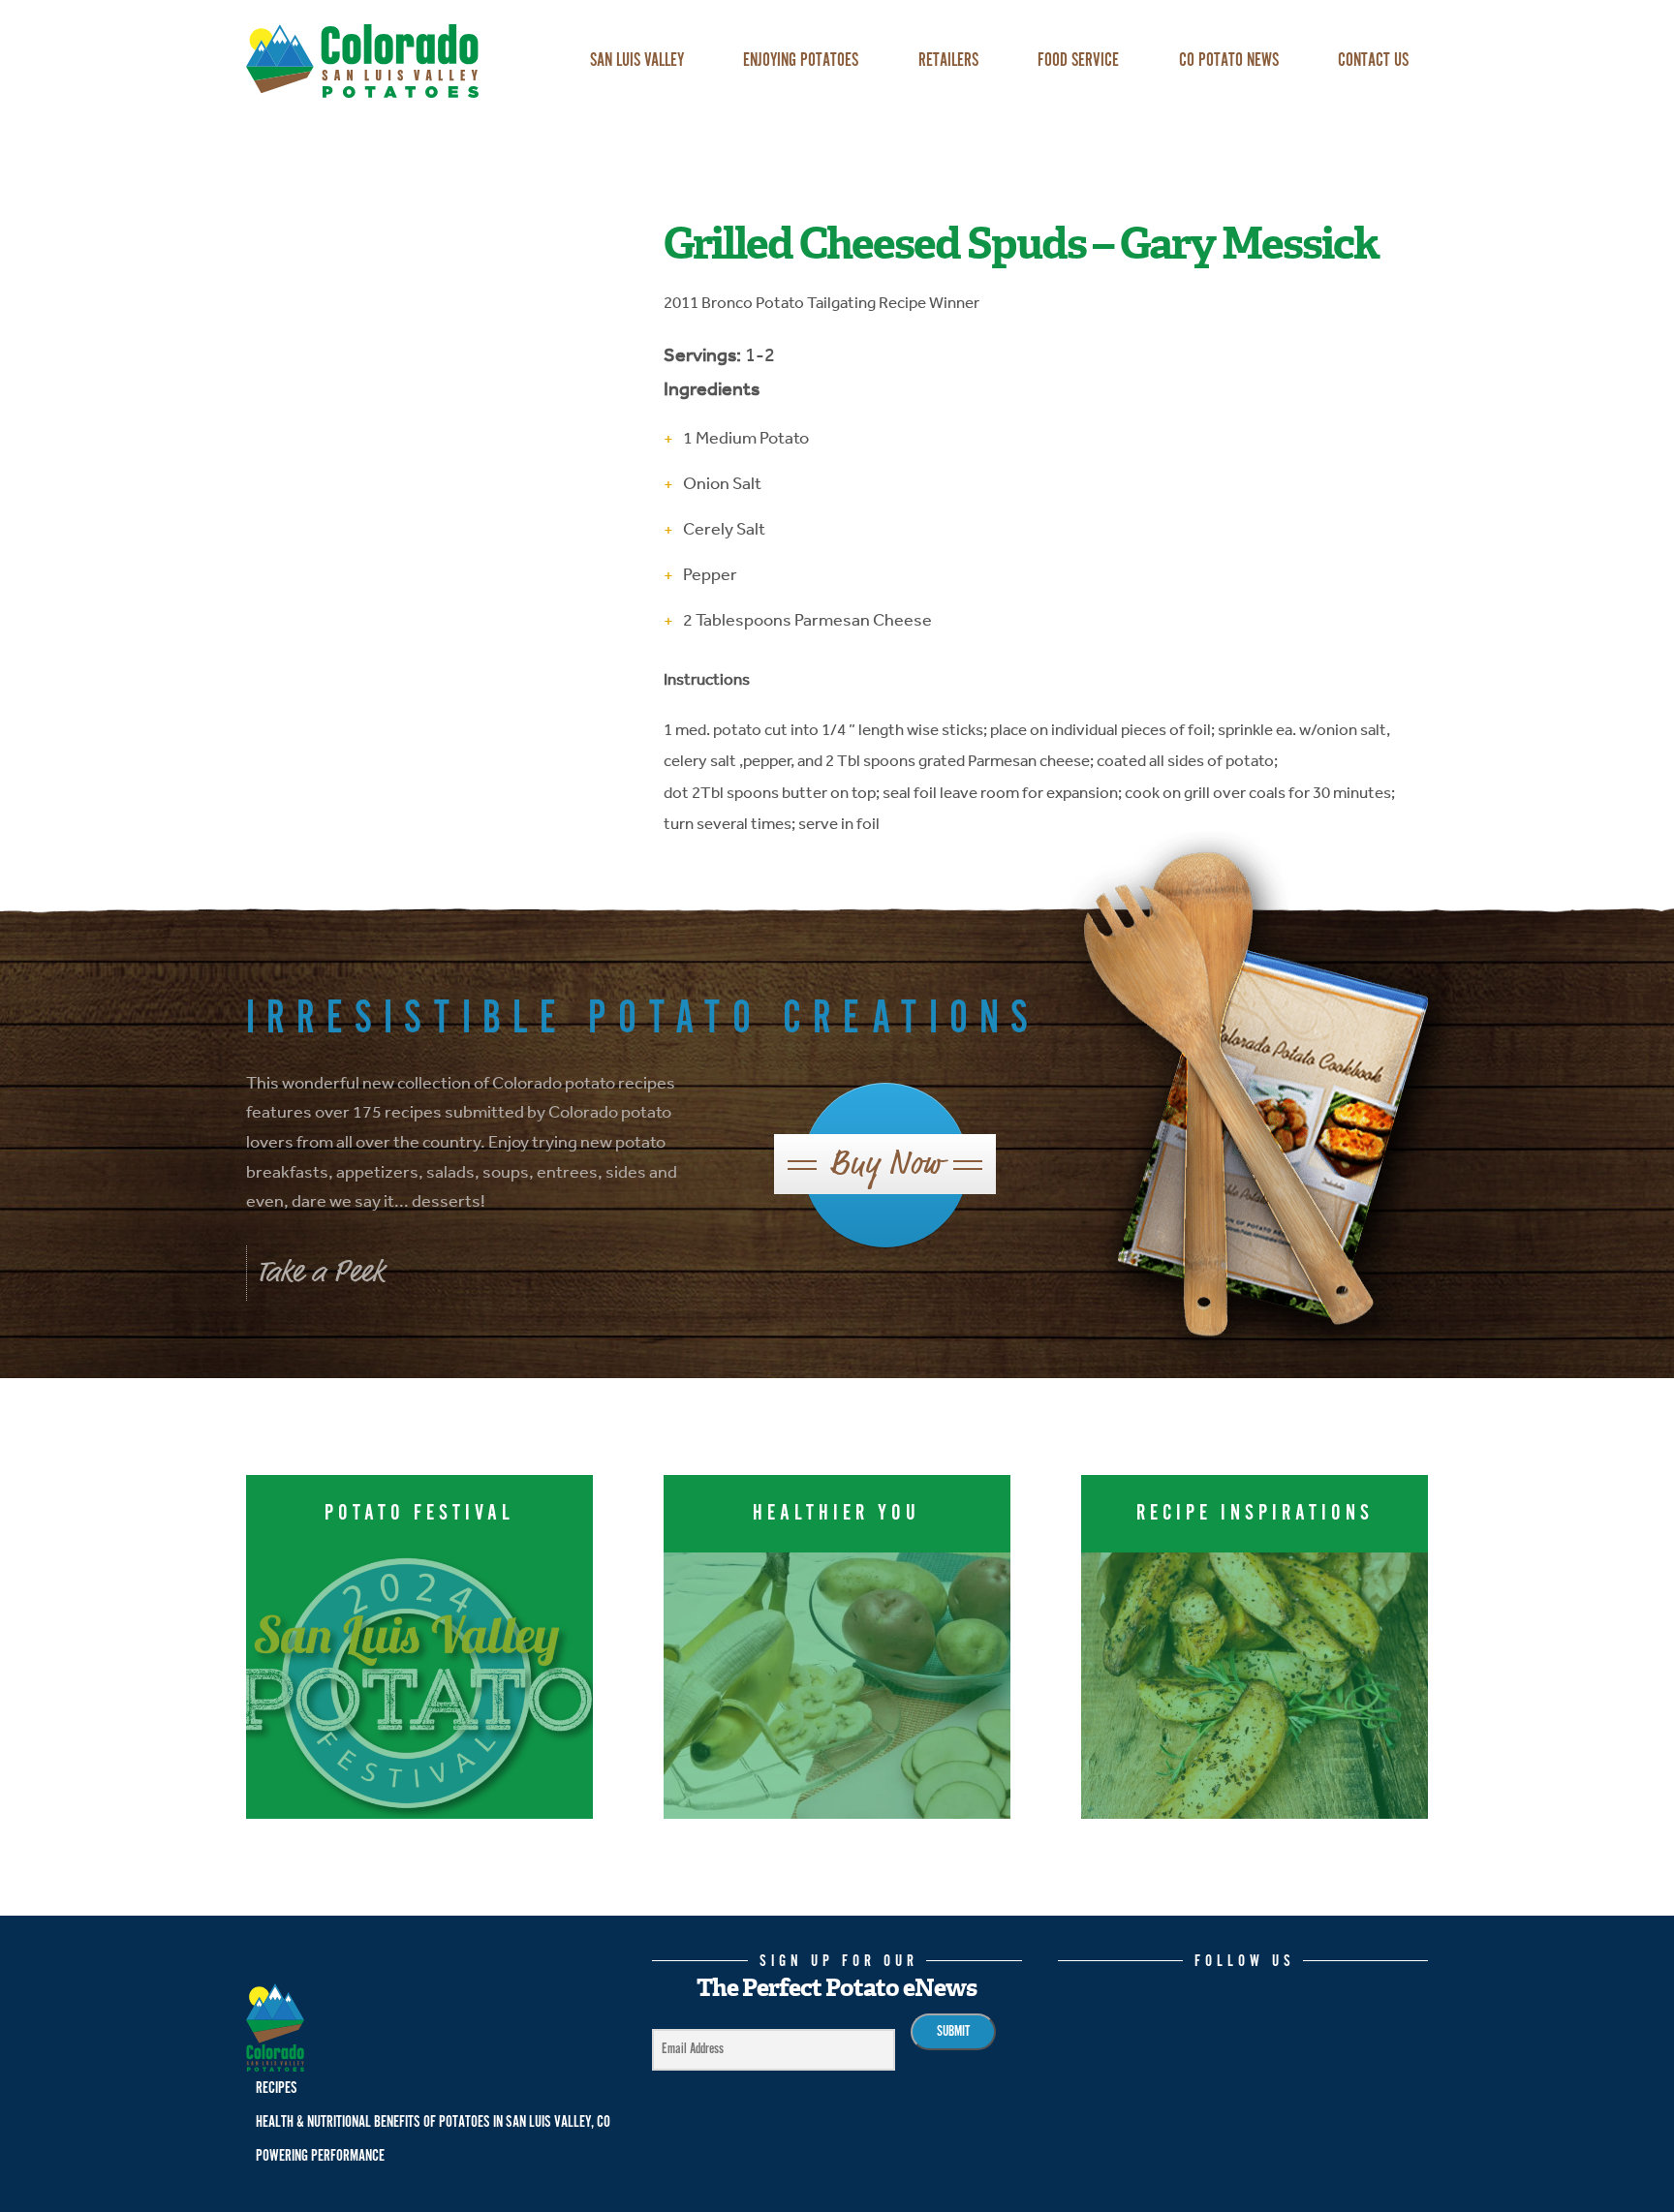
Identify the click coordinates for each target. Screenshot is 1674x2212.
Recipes (277, 2089)
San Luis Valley (637, 61)
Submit (953, 2031)
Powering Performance (320, 2156)
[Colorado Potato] (390, 61)
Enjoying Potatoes (801, 61)
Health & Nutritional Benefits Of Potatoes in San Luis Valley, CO (433, 2122)
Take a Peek (320, 1272)
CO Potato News (1229, 61)
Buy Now (885, 1163)
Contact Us (1373, 61)
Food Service (1078, 61)
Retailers (948, 61)
